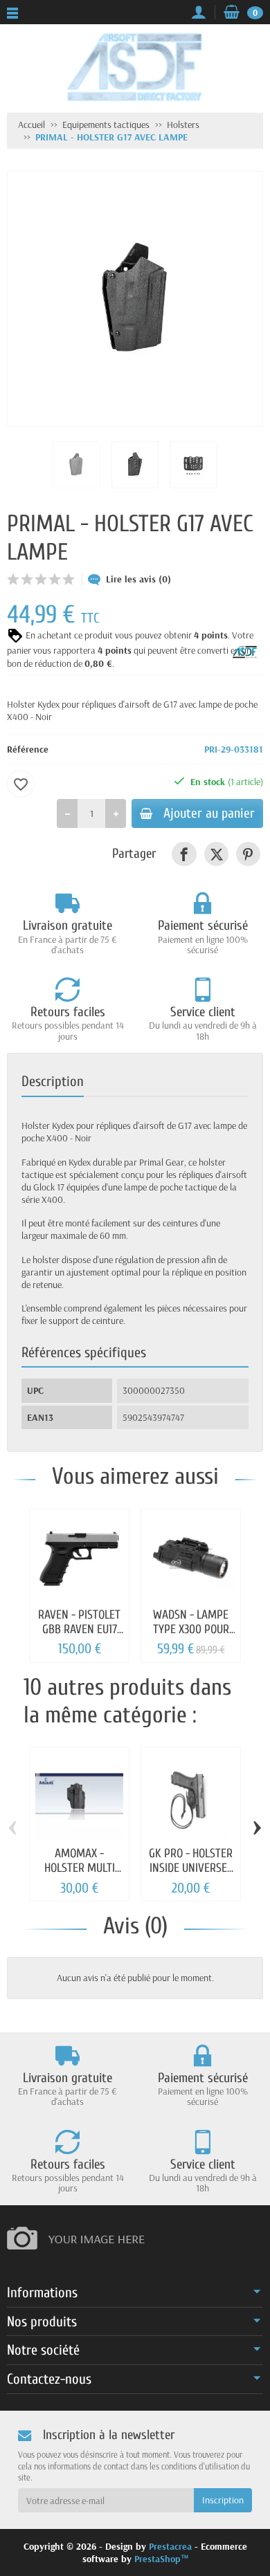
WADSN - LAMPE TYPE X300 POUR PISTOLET (191, 1630)
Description (53, 1081)
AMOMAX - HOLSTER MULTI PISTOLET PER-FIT (79, 1868)
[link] (184, 854)
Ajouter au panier (209, 813)
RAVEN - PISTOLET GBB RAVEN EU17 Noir (79, 1630)
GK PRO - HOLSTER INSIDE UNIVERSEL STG (191, 1868)
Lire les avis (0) (138, 579)
